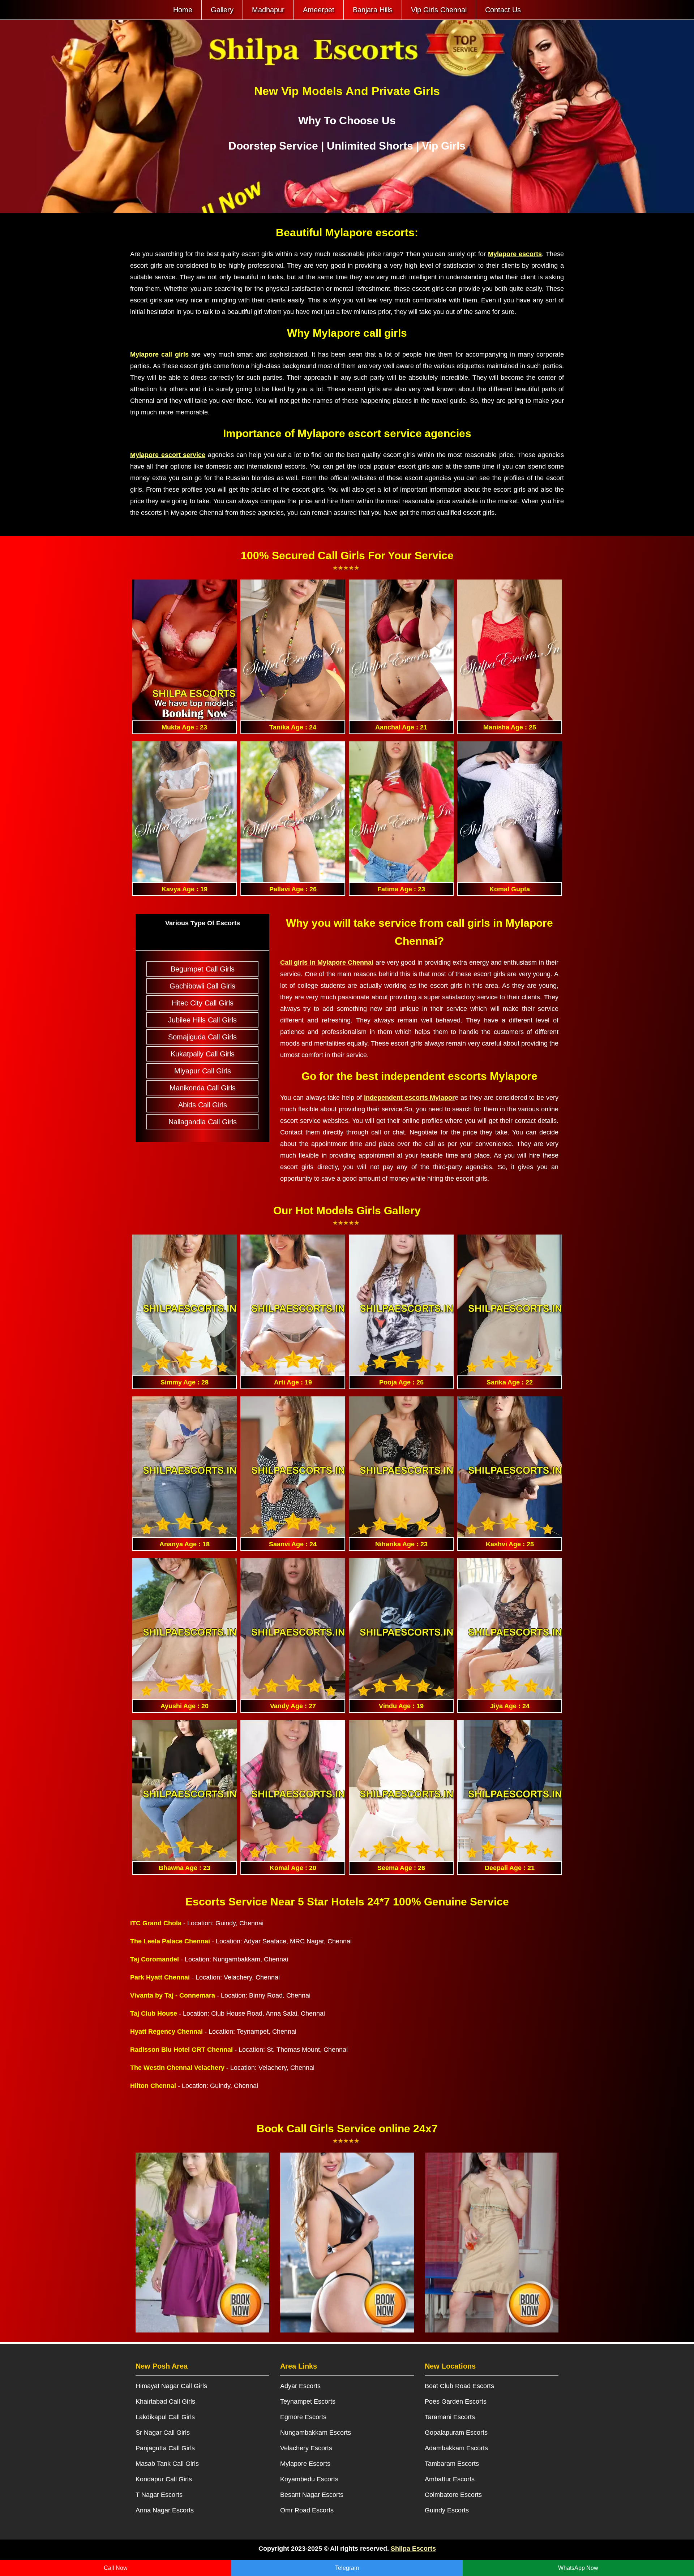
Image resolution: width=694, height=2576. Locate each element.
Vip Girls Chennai (439, 10)
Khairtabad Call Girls (165, 2401)
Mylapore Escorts (305, 2464)
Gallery (222, 10)
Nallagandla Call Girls (203, 1122)
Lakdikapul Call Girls (165, 2417)
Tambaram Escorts (452, 2464)
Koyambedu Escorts (309, 2479)
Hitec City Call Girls (203, 1003)
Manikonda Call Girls (203, 1088)
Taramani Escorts (450, 2417)
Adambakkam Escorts (456, 2448)
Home (183, 10)
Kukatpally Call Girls (203, 1054)
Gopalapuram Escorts (456, 2433)
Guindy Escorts (447, 2510)
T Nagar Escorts (159, 2495)
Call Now (116, 2568)
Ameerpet (319, 10)
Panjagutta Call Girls (165, 2448)
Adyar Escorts (300, 2386)
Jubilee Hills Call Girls (202, 1020)
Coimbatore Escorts (453, 2495)
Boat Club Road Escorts (459, 2386)
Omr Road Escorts (307, 2510)
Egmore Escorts (303, 2417)
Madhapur (268, 10)
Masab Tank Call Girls (167, 2464)
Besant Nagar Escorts (312, 2495)
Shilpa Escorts (413, 2549)
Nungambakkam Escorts (316, 2433)
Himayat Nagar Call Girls (171, 2386)
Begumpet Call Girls (203, 969)
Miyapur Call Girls (203, 1071)
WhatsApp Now (578, 2568)
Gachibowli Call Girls (202, 986)
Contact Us (503, 10)
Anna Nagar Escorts (165, 2510)
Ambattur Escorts (450, 2479)
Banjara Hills (373, 10)
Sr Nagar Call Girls (163, 2433)
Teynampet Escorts (308, 2401)
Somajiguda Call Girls (202, 1037)
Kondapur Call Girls (164, 2479)
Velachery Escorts (306, 2448)
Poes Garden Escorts (456, 2401)
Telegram (347, 2568)
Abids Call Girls (203, 1105)
